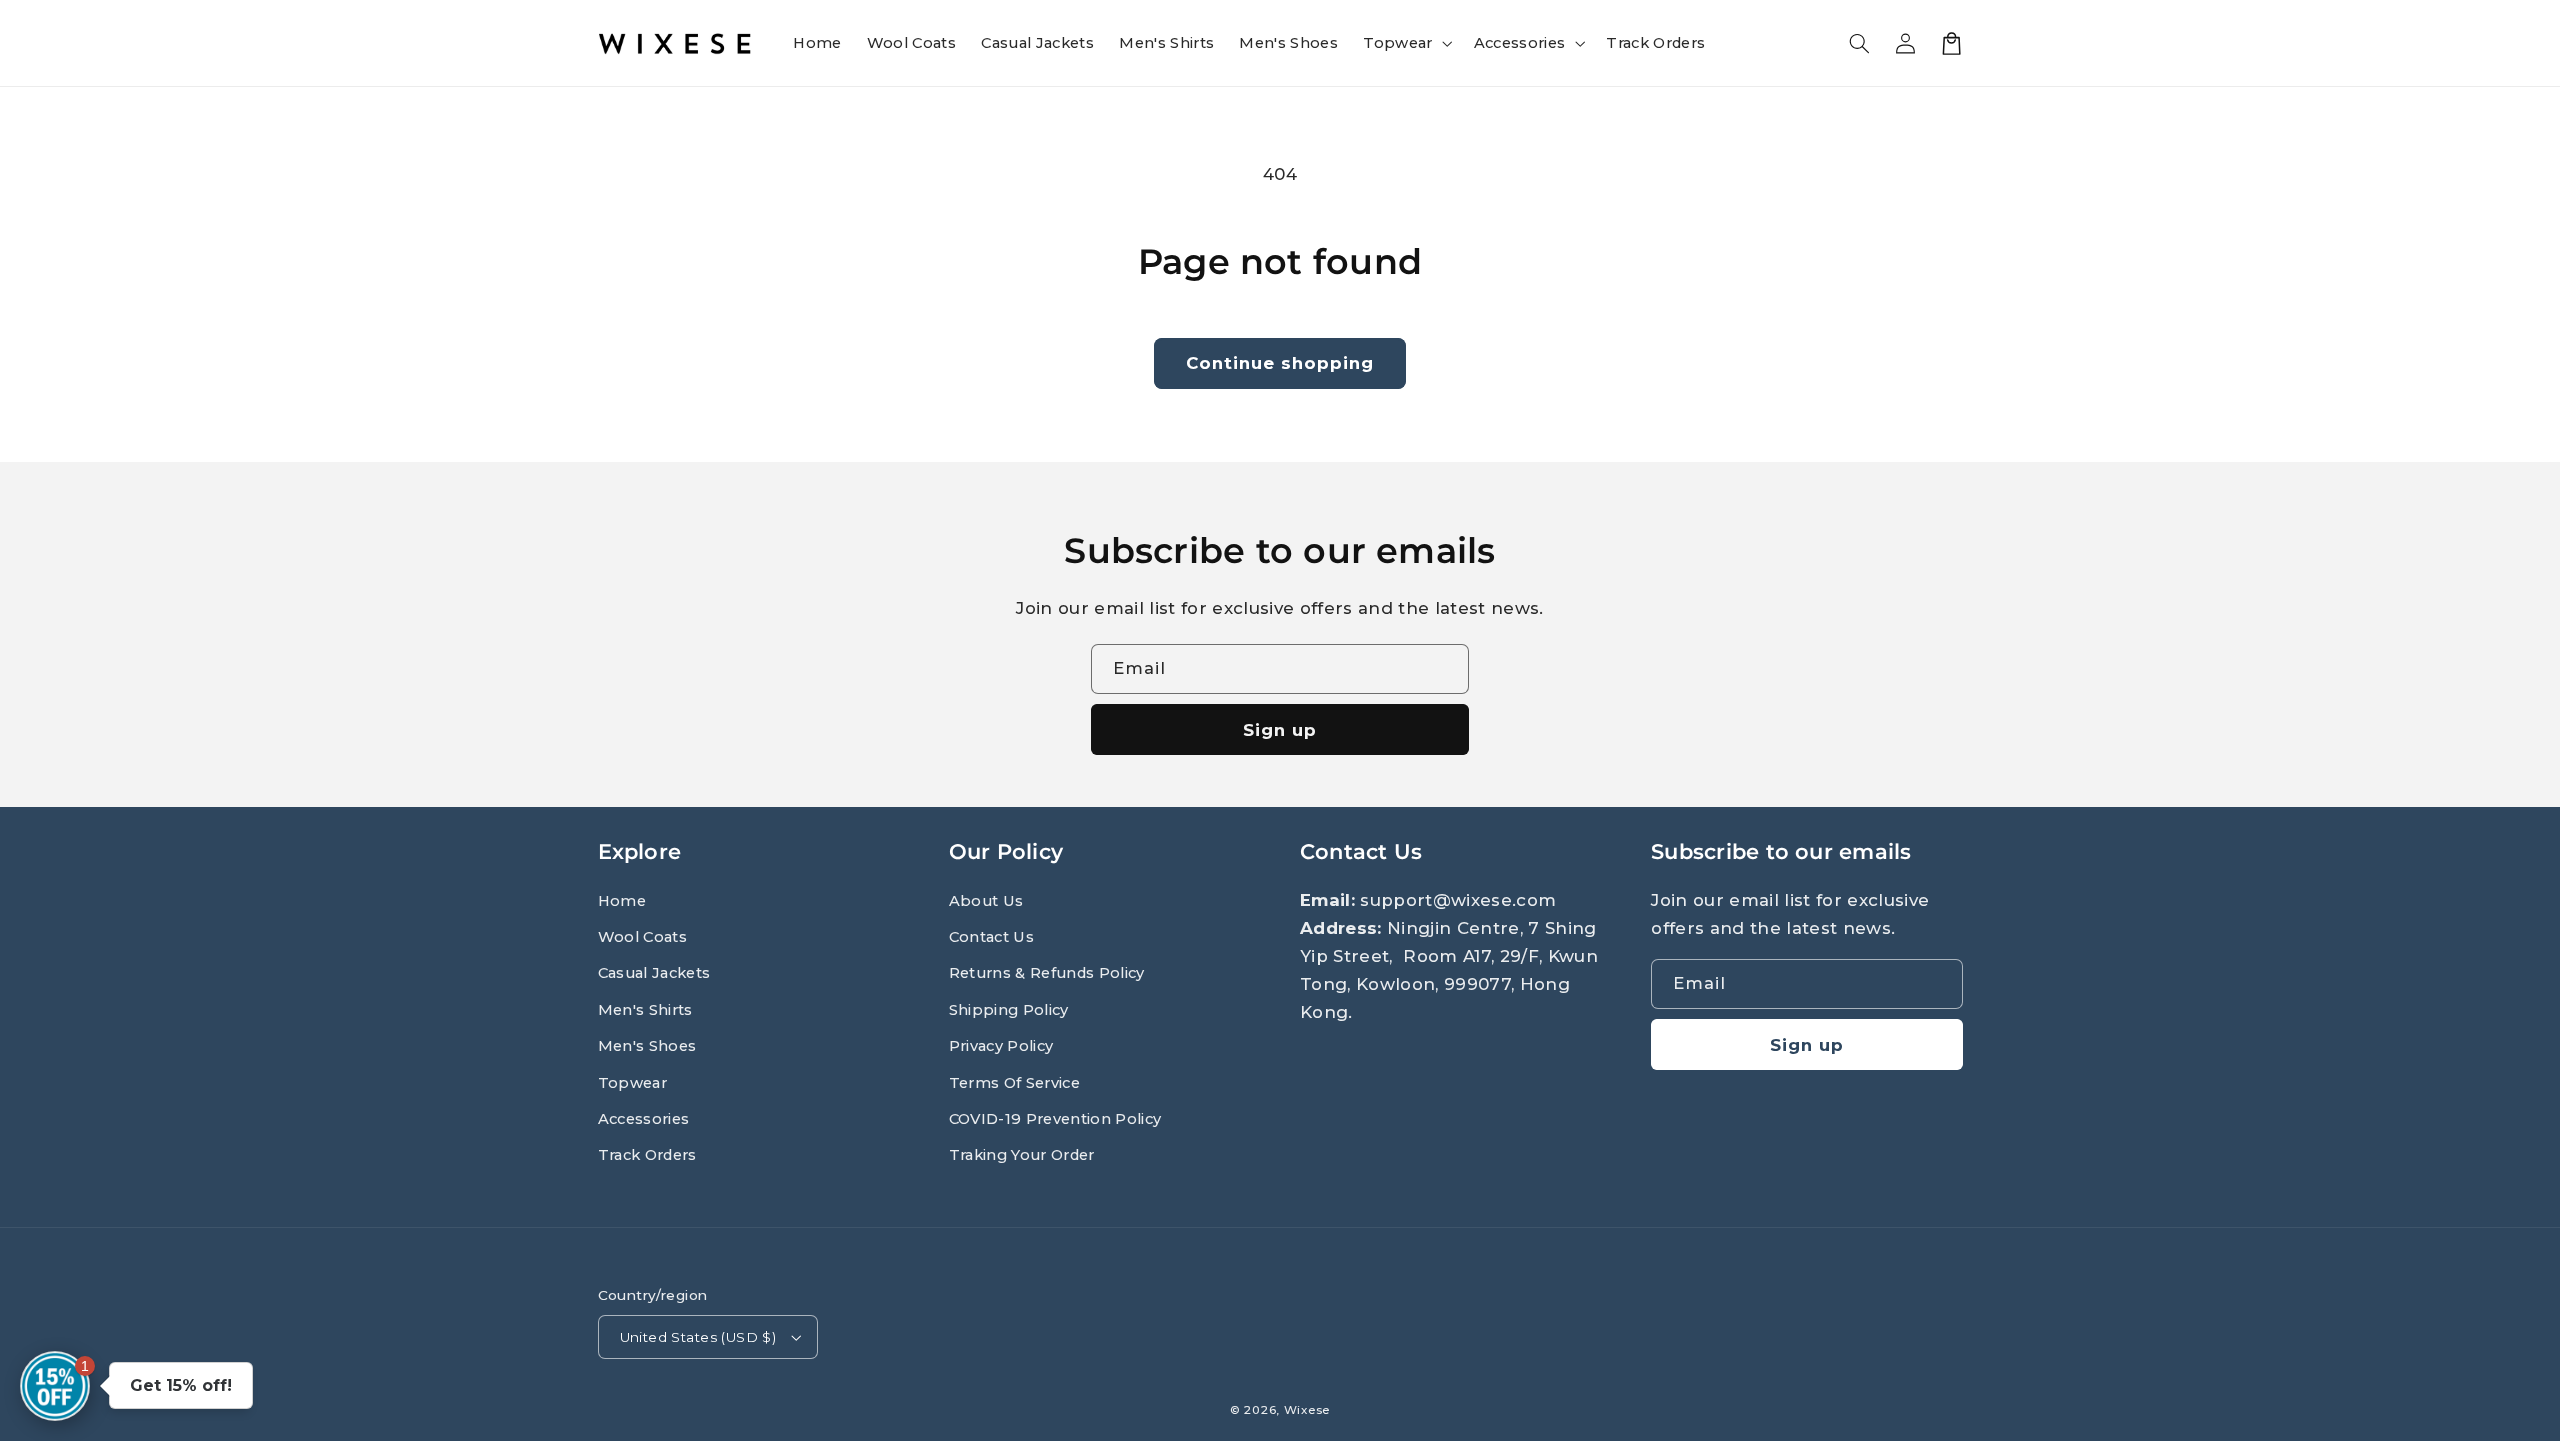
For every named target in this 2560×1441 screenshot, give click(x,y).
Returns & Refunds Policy (1047, 973)
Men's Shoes (647, 1046)
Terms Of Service (1014, 1083)
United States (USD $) (698, 1337)
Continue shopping (1280, 363)
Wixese (1307, 1410)
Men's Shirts (645, 1010)
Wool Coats (642, 937)
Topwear (632, 1083)
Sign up (1280, 730)
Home (622, 901)
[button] (1406, 43)
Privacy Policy (1001, 1046)
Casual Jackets (654, 973)
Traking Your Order (1022, 1155)
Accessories (644, 1119)
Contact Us (991, 937)
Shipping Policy (1009, 1010)
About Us (986, 901)
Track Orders (647, 1155)
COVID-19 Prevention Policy (1055, 1119)
